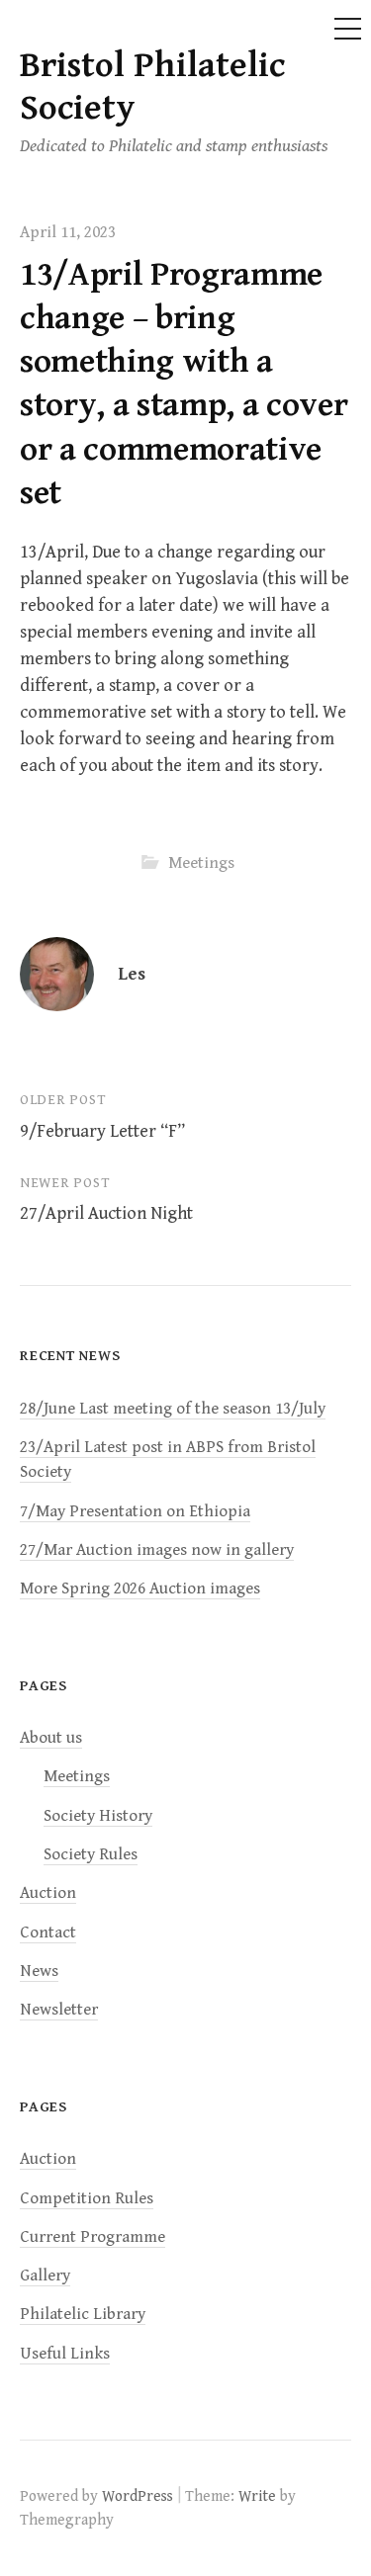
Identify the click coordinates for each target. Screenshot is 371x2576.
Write (257, 2496)
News (39, 1971)
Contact (48, 1932)
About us (51, 1738)
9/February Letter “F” (102, 1131)
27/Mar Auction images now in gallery (157, 1550)
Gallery (45, 2275)
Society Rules (91, 1854)
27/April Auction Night (106, 1213)
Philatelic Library (83, 2314)
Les (132, 974)
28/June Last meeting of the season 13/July (173, 1409)
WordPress (138, 2496)
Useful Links (65, 2354)
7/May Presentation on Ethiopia (135, 1511)
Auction (48, 1893)
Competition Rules (87, 2198)
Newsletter (59, 2010)
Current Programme (93, 2237)
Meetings (201, 863)
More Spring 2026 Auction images (140, 1589)
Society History (98, 1816)
